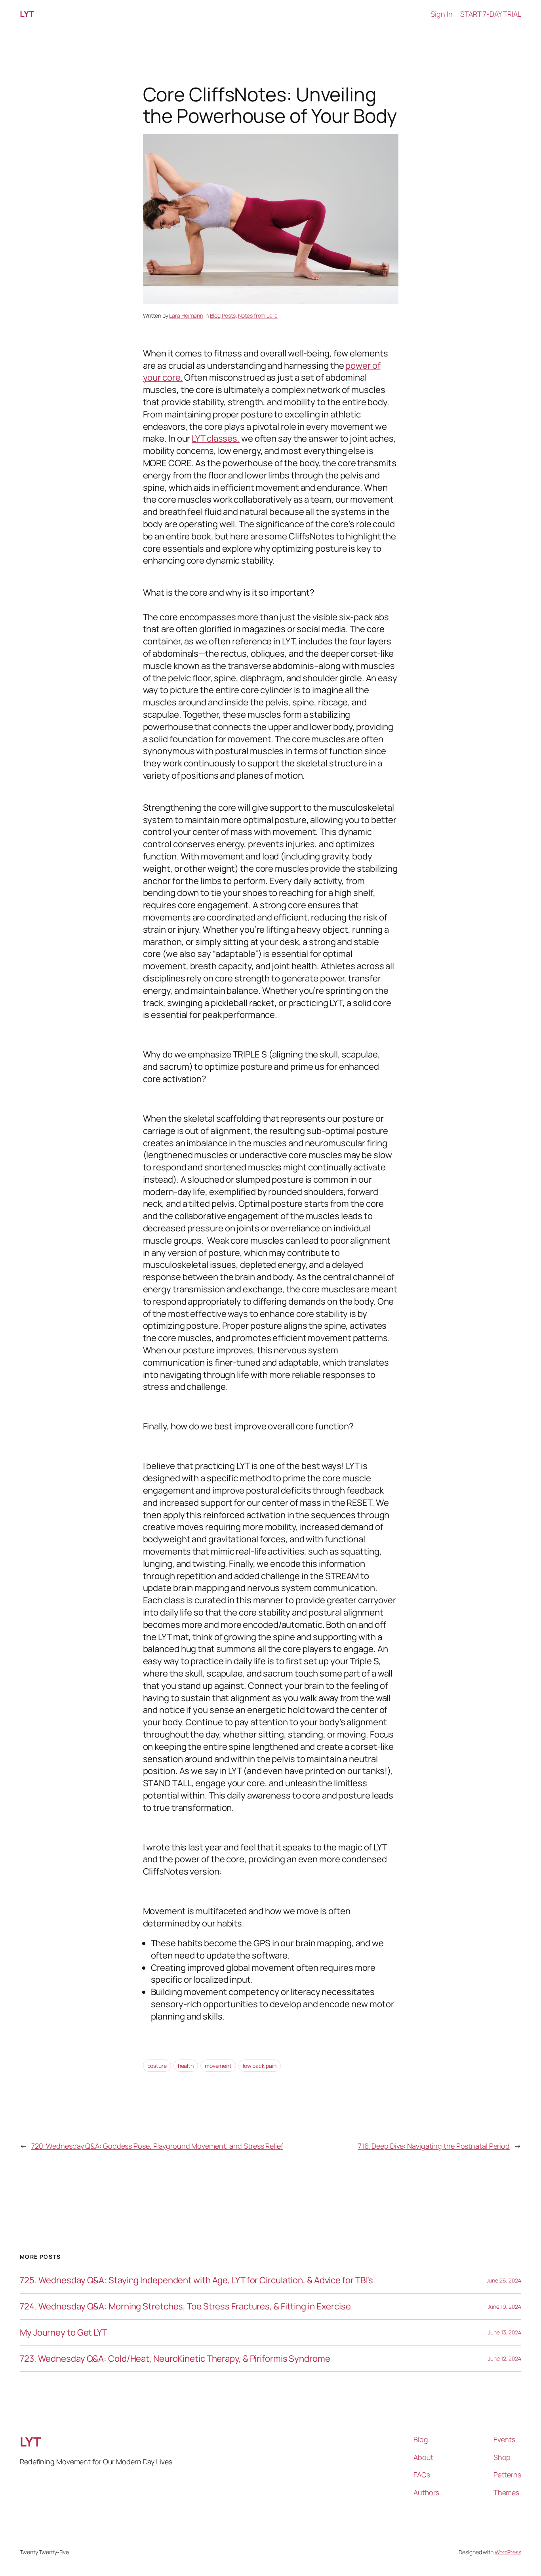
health (186, 2066)
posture (157, 2066)
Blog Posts (223, 315)
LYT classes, (216, 438)
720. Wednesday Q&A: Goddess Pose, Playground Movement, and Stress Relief (157, 2146)
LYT (27, 14)
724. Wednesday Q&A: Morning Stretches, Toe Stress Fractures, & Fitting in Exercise (185, 2306)
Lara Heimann (186, 315)
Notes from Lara (258, 315)
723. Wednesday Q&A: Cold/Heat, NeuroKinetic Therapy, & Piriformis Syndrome (175, 2359)
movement (218, 2066)
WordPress (508, 2552)
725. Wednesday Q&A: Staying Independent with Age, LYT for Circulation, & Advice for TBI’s (196, 2280)
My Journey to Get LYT (64, 2333)
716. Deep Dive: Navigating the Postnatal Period (434, 2146)
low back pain (260, 2066)
